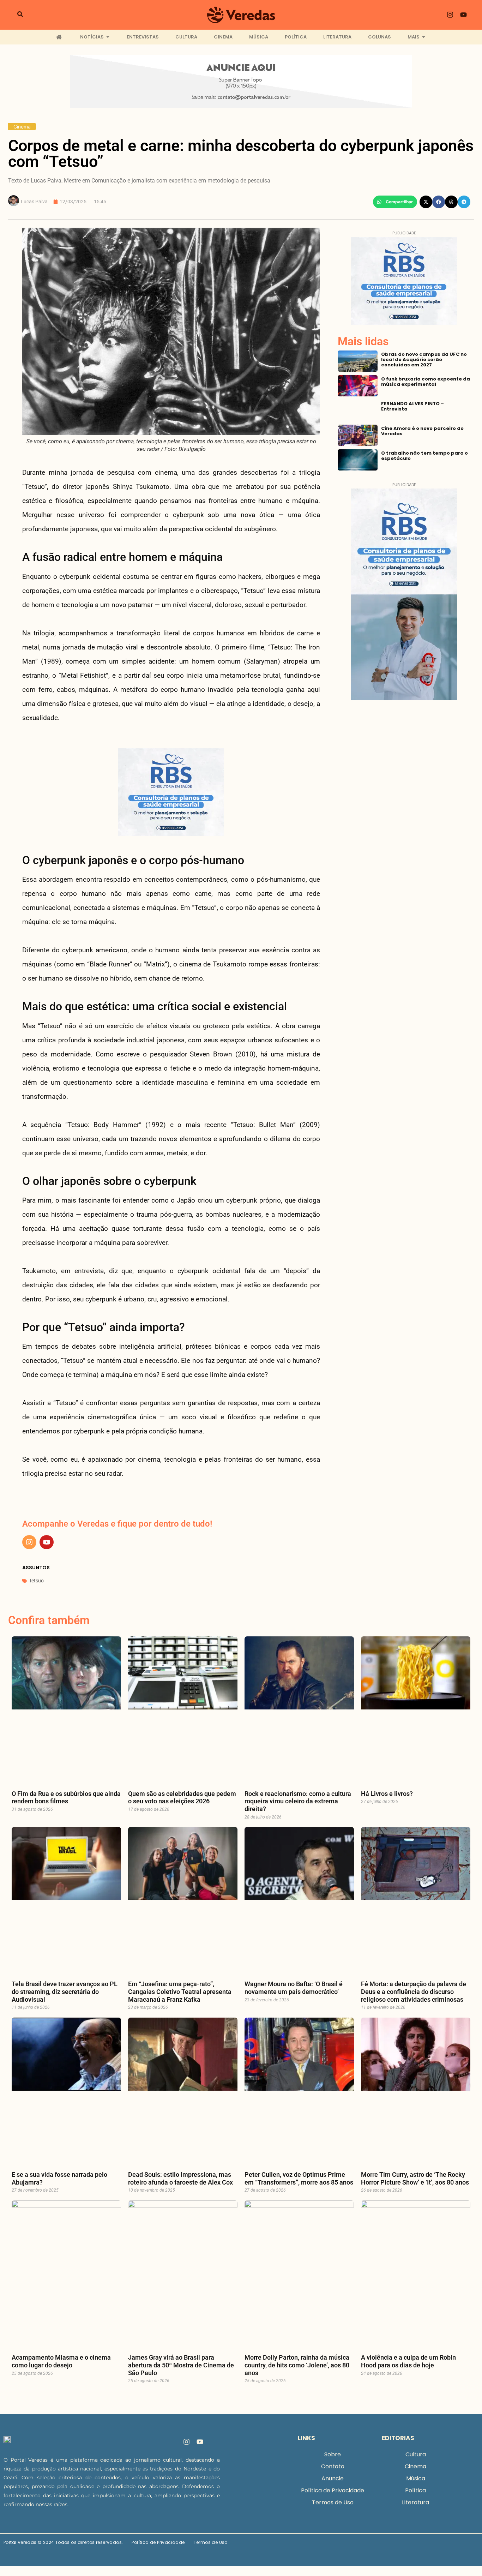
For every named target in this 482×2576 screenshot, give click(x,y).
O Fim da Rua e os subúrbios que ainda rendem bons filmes (66, 1798)
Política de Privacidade (333, 2490)
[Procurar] (20, 15)
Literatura (415, 2502)
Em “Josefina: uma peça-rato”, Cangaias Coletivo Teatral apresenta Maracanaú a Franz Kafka (180, 1991)
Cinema (22, 127)
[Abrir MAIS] (424, 37)
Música (416, 2478)
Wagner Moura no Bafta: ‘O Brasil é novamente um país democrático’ (294, 1988)
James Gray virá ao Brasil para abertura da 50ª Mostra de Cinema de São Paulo (181, 2365)
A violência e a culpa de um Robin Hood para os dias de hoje (408, 2361)
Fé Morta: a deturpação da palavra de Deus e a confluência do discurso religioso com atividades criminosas (414, 1991)
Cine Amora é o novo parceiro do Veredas (422, 431)
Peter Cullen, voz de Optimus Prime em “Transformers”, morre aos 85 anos (299, 2178)
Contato (333, 2466)
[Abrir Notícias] (108, 37)
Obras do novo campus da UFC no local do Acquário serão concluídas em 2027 (424, 360)
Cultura (416, 2454)
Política (415, 2490)
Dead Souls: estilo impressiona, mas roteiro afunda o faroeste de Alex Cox (180, 2178)
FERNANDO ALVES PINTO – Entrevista (412, 406)
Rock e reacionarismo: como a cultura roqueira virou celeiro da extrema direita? (298, 1801)
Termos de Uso (333, 2502)
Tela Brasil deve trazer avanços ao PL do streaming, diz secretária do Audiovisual (65, 1991)
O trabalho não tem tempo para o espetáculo (424, 456)
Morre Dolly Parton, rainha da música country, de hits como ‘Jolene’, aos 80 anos (297, 2365)
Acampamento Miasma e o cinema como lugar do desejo (61, 2361)
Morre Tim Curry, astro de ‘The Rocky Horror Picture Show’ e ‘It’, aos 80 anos (415, 2178)
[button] (395, 202)
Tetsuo (36, 1581)
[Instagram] (450, 15)
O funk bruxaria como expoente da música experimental (426, 382)
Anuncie (333, 2478)
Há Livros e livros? (387, 1794)
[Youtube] (464, 15)
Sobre (333, 2454)
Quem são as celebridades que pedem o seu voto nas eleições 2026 (182, 1798)
